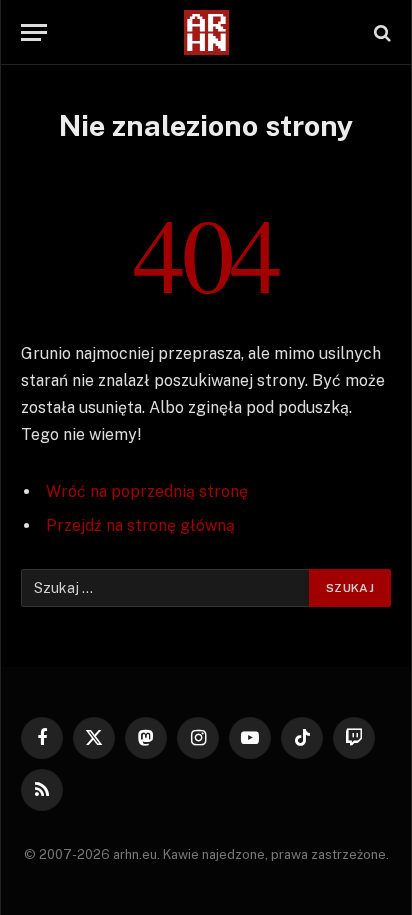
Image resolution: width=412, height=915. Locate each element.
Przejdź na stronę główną (140, 525)
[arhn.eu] (206, 32)
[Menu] (34, 32)
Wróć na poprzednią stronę (147, 491)
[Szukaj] (380, 32)
